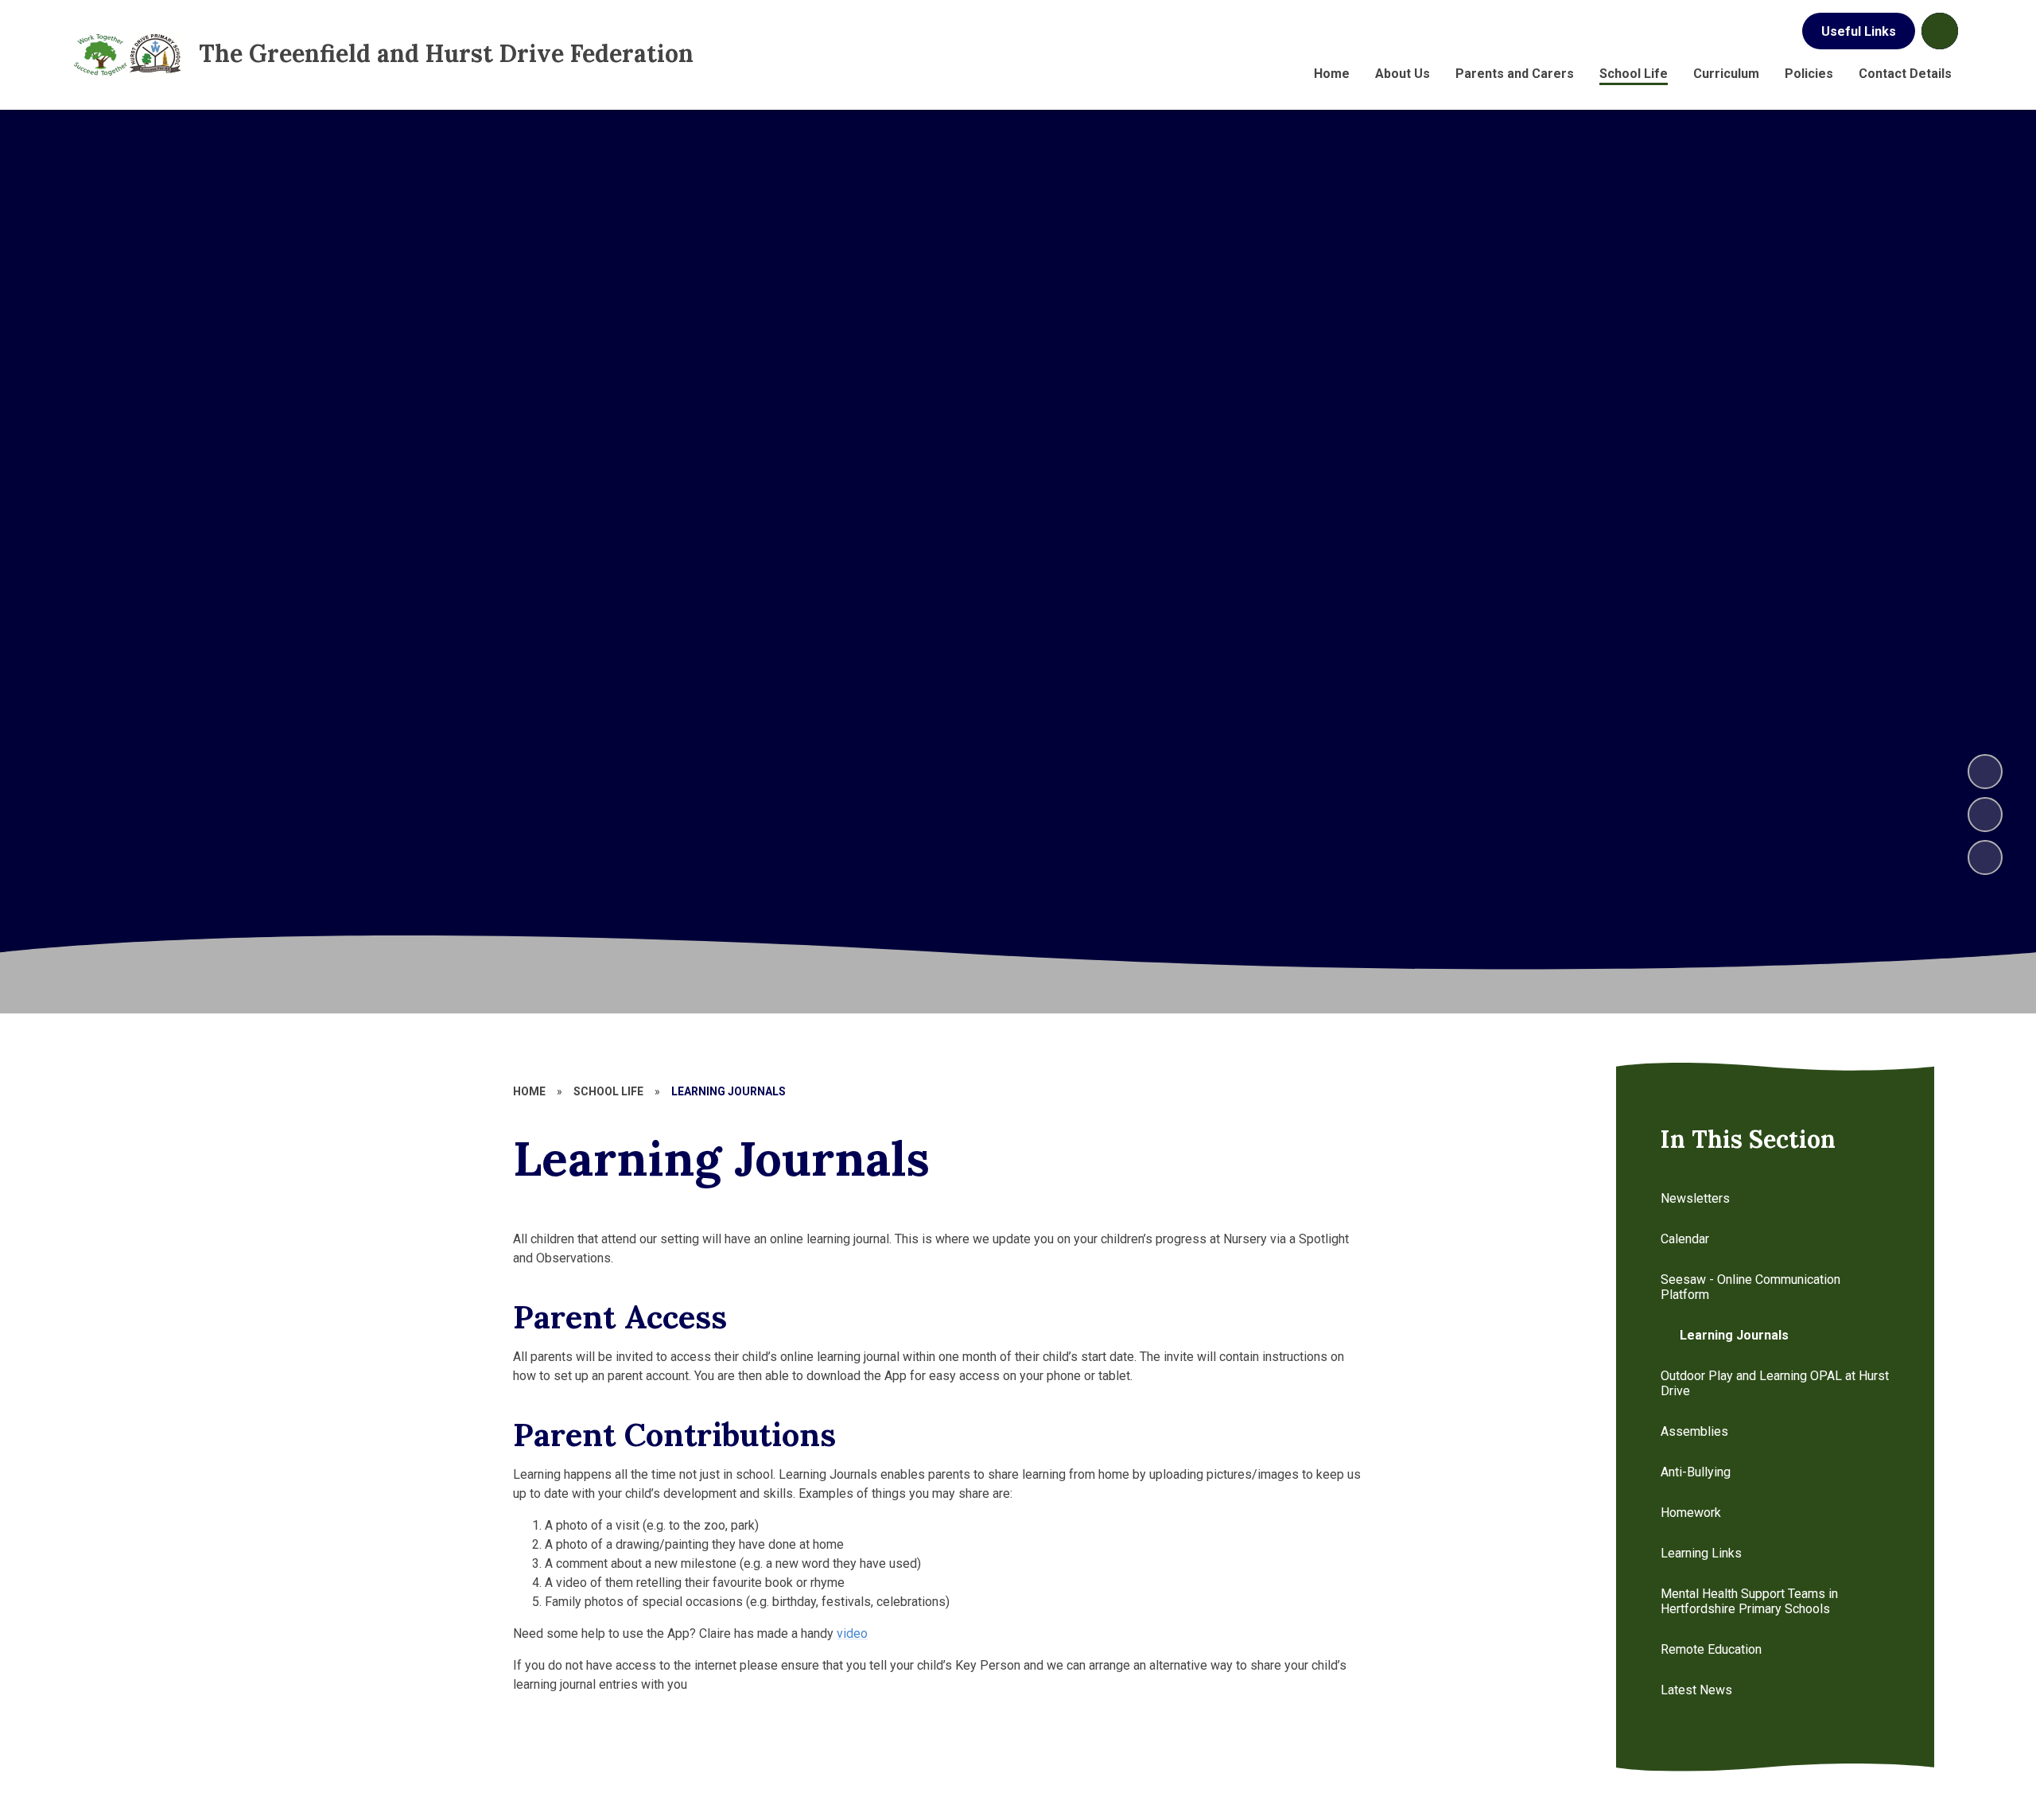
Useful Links (1859, 31)
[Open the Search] (1940, 31)
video (852, 1633)
